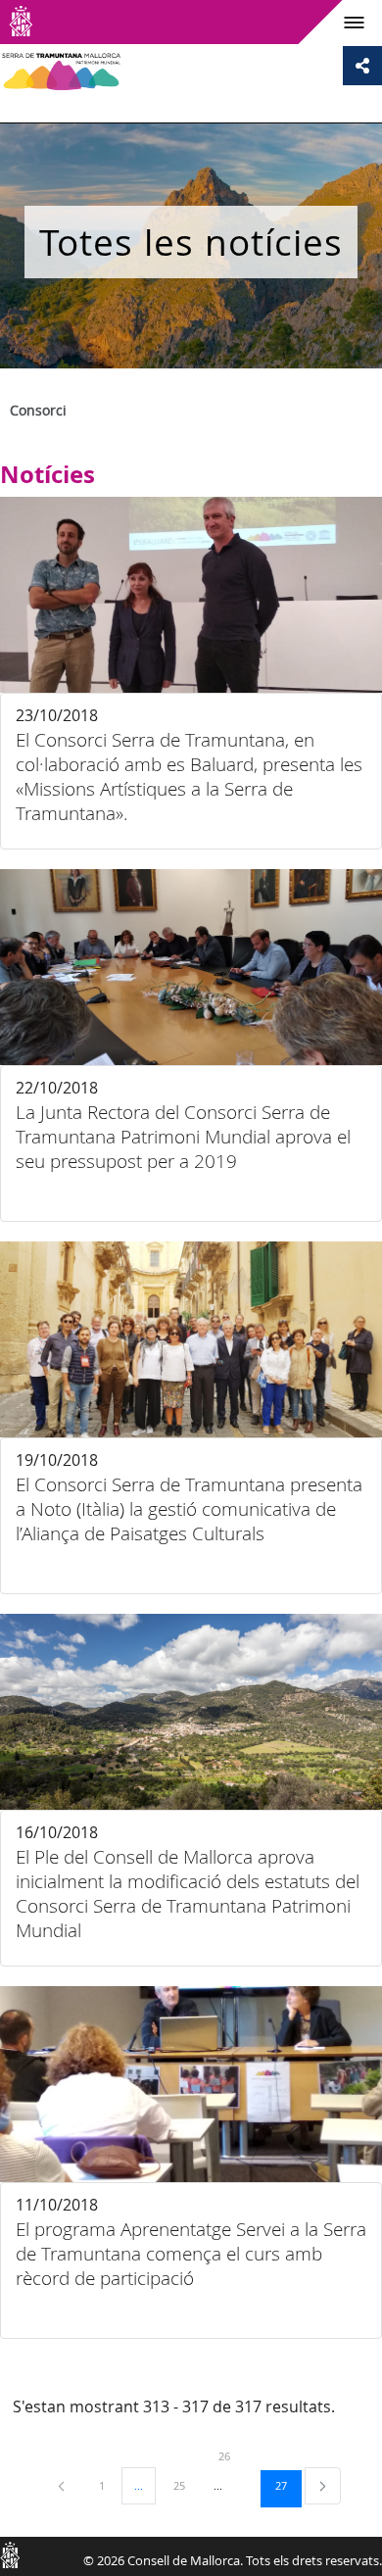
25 (186, 2485)
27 (288, 2485)
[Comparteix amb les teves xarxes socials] (362, 66)
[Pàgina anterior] (63, 2485)
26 (231, 2455)
